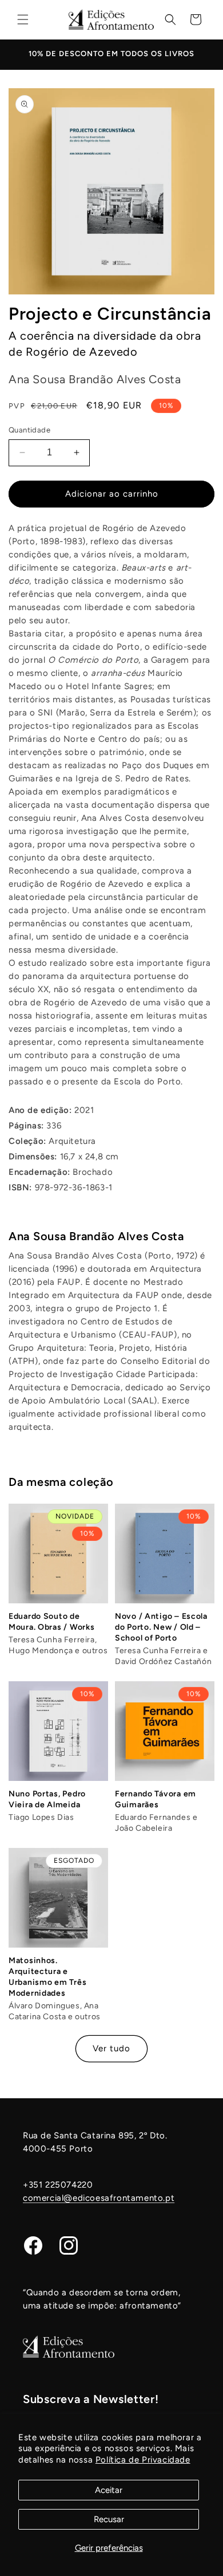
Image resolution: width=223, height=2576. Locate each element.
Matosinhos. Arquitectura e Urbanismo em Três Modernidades (47, 1977)
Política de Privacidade (143, 2460)
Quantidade (29, 430)
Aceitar (109, 2490)
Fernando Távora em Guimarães (156, 1799)
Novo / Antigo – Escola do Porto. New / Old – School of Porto (161, 1627)
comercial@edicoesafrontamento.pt (99, 2198)
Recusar (109, 2519)
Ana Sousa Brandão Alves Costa (96, 1236)
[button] (23, 19)
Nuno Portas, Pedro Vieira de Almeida (47, 1799)
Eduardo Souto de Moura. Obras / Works (51, 1622)
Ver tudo (111, 2048)
